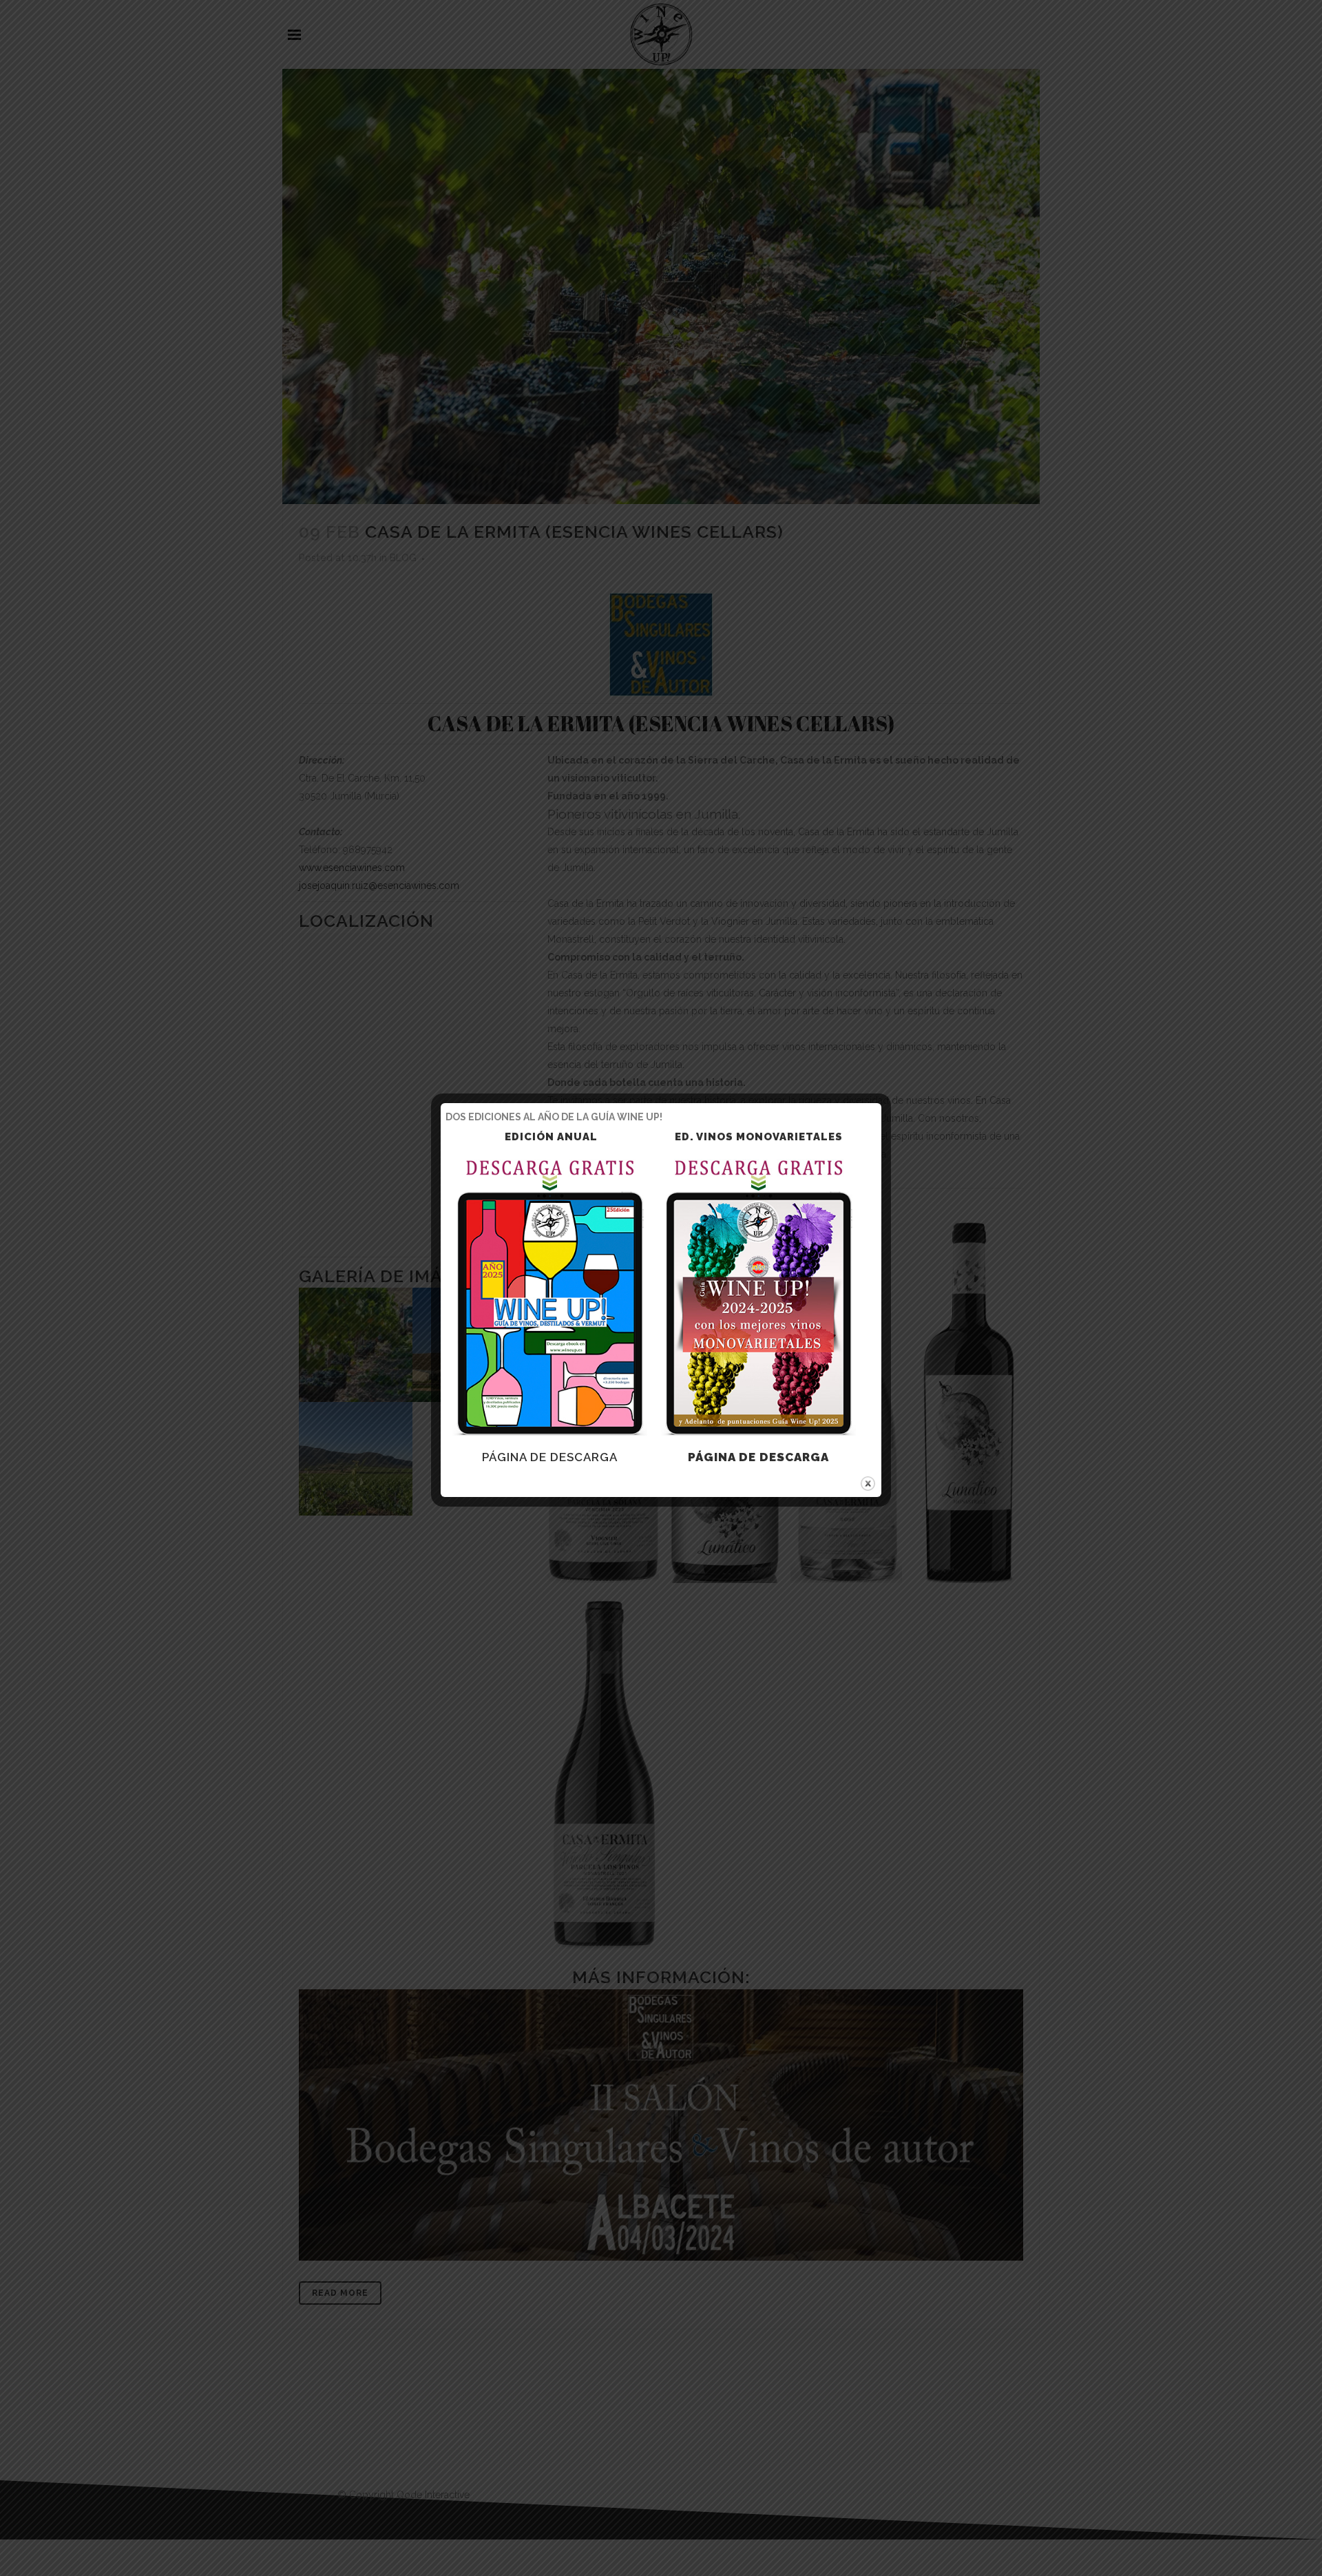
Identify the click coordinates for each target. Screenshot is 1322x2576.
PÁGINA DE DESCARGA (550, 1457)
